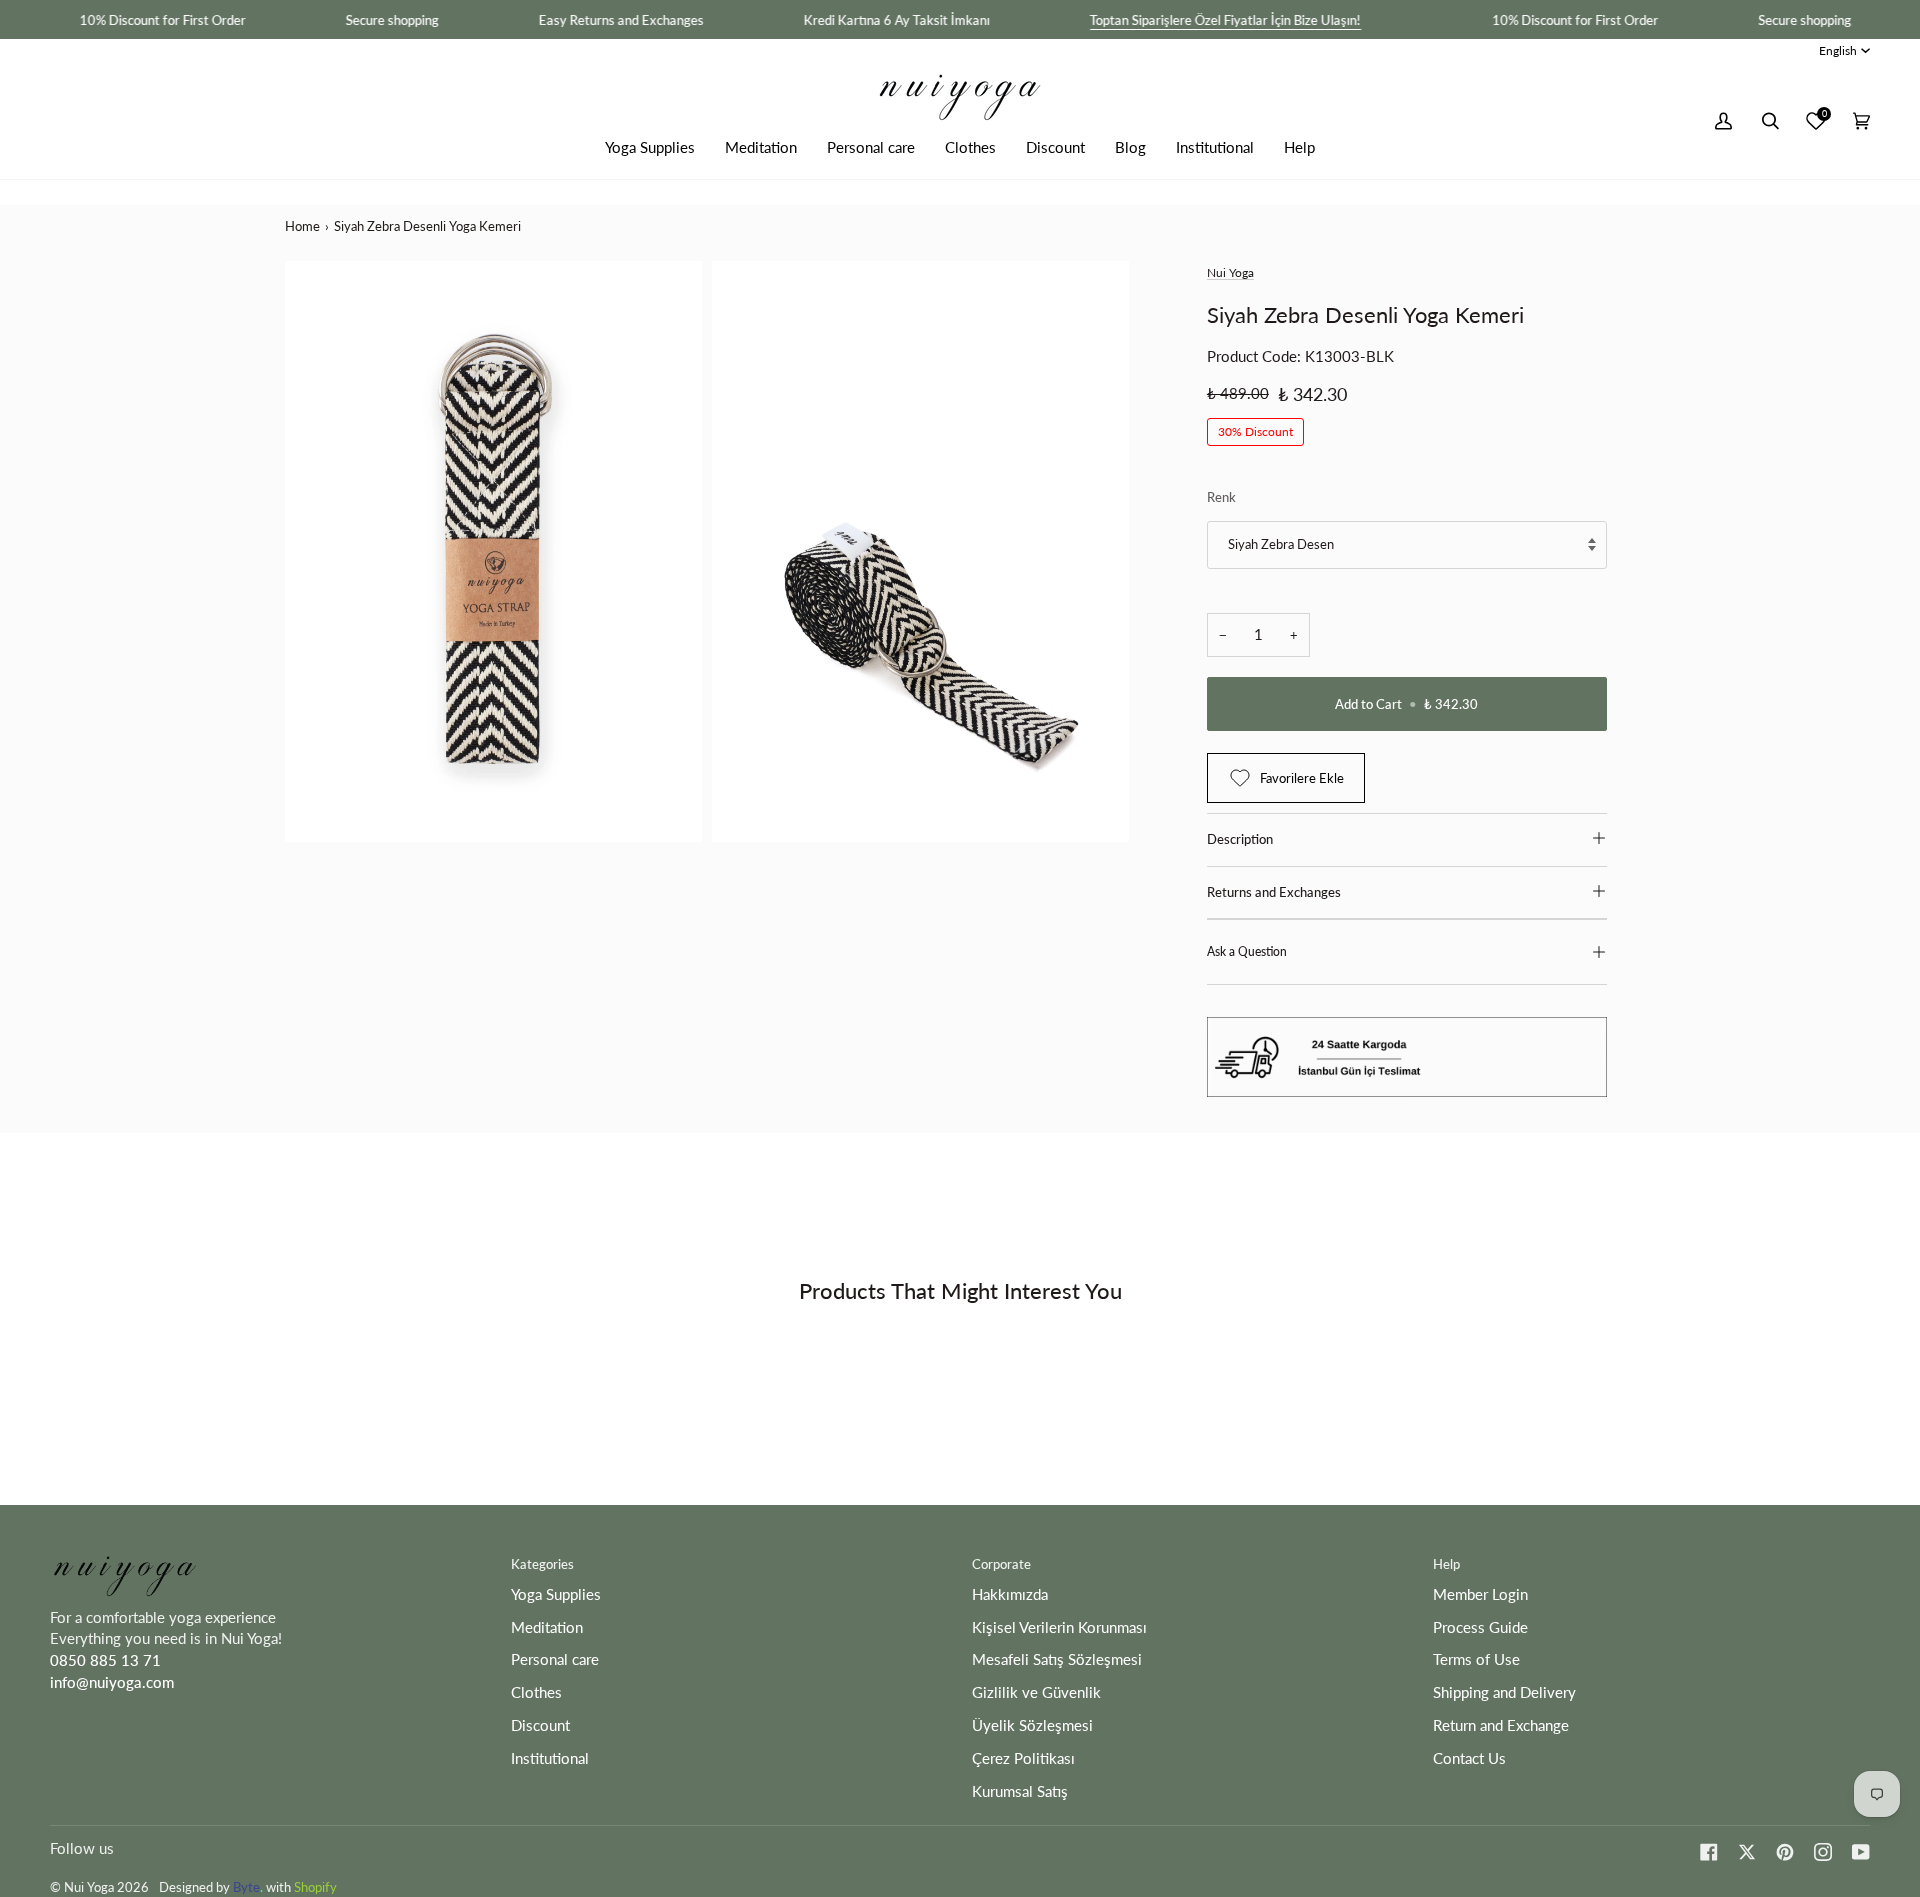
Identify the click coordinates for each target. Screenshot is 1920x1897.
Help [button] (1446, 1564)
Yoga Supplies (556, 1594)
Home (302, 226)
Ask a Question (1247, 951)
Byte (246, 1887)
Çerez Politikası (1023, 1758)
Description (1240, 839)
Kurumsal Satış (1020, 1791)
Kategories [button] (542, 1564)
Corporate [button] (1001, 1564)
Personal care (555, 1659)
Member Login (1480, 1594)
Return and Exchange (1501, 1725)
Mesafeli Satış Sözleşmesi (1057, 1659)
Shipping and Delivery (1504, 1692)
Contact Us (1469, 1758)
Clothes (536, 1692)
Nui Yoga (1230, 272)
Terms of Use (1476, 1659)
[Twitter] (1747, 1852)
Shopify (315, 1887)
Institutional (550, 1758)
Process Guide (1480, 1627)
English (1838, 50)
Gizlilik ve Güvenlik (1036, 1692)
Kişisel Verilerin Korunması (1059, 1627)
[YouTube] (1861, 1852)
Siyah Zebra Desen (1281, 544)
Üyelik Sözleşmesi (1032, 1725)
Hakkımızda (1010, 1594)
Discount (540, 1725)
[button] (650, 147)
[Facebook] (1709, 1852)
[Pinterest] (1785, 1852)
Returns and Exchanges (1274, 892)
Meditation (547, 1627)
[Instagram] (1823, 1852)
